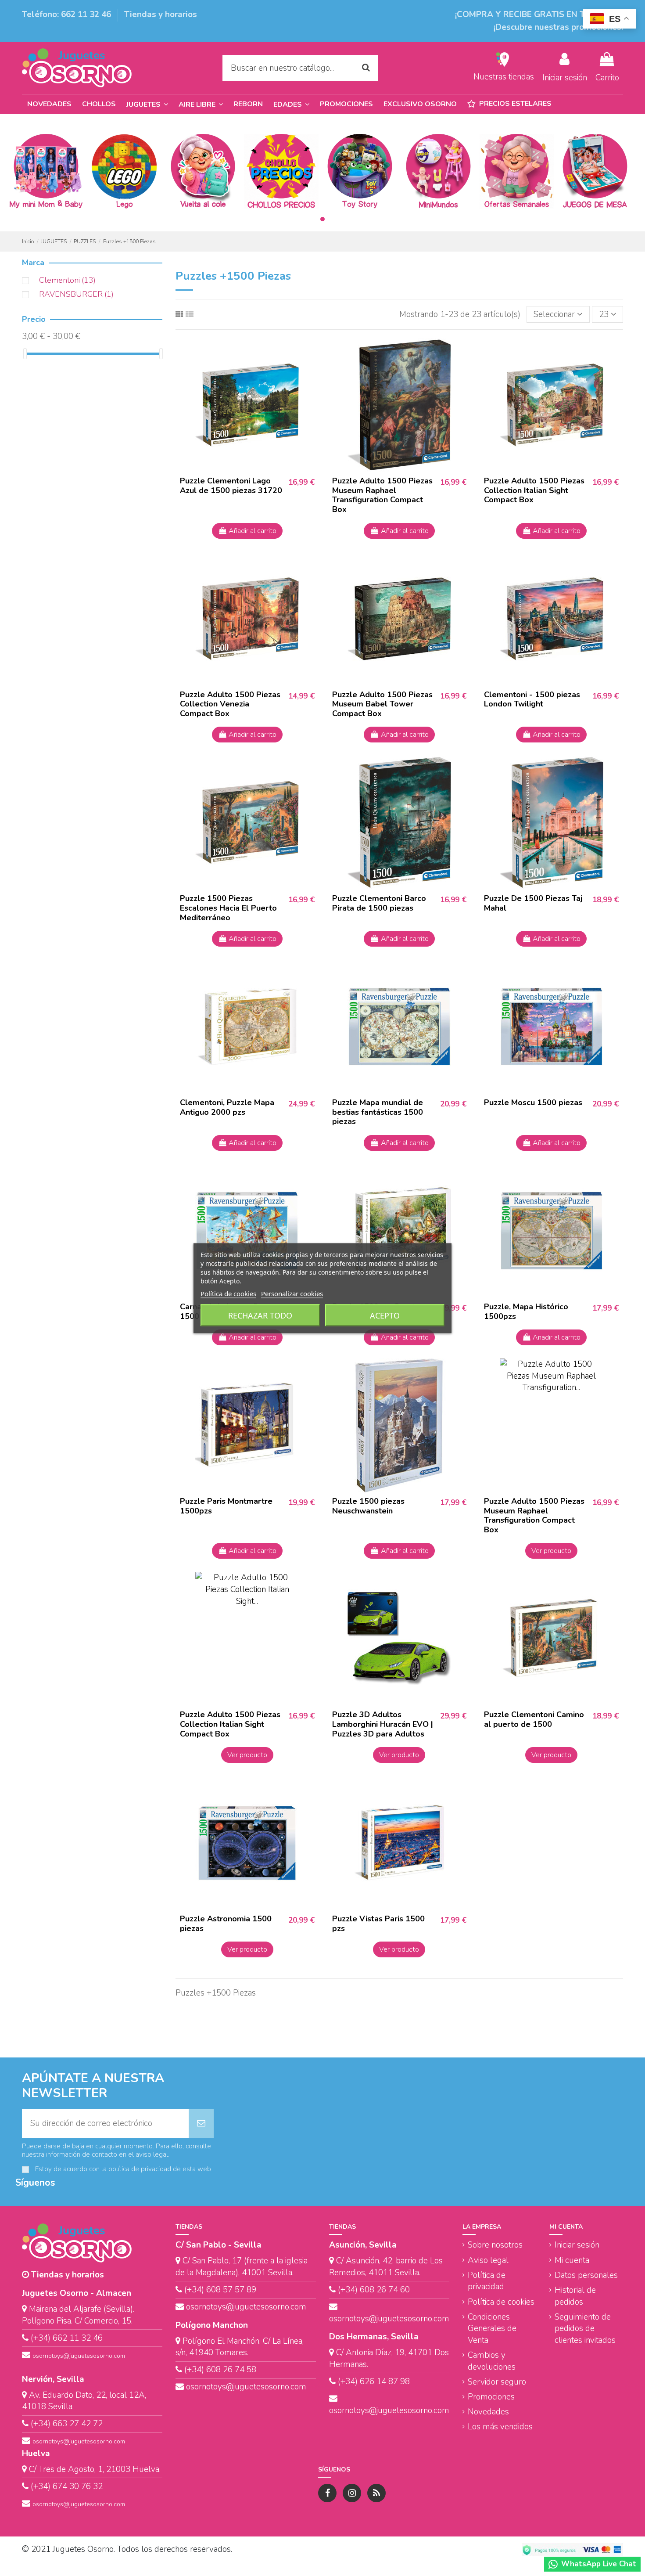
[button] (291, 104)
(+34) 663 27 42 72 (67, 2424)
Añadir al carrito (253, 531)
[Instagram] (352, 2493)
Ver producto (551, 1551)
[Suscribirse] (201, 2124)
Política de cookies (501, 2302)
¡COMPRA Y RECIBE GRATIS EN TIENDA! (535, 14)
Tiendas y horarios (161, 14)
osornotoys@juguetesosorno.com (79, 2356)
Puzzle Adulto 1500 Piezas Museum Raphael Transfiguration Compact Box (382, 495)
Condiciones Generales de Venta (492, 2329)
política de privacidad (140, 2169)
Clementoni (67, 280)
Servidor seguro (497, 2382)
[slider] (25, 354)
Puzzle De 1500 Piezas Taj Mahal (533, 903)
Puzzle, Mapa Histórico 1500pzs (526, 1311)
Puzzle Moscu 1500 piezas (533, 1102)
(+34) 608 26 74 (368, 2290)
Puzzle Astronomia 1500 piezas (226, 1924)
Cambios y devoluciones (492, 2361)
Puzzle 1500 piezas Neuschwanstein (368, 1506)
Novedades (488, 2412)
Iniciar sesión (577, 2245)
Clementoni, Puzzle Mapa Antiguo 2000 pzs (227, 1107)
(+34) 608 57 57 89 (220, 2290)
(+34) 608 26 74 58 (220, 2370)
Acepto (385, 1315)
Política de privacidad (487, 2281)
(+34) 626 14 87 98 (374, 2381)
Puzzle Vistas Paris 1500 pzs (378, 1924)
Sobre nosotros (495, 2245)
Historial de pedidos (575, 2296)
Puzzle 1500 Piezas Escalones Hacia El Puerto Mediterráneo (228, 908)
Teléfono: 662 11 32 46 (68, 14)
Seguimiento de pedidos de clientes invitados (585, 2329)
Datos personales (586, 2275)
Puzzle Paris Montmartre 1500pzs (226, 1506)
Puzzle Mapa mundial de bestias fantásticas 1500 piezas (378, 1112)
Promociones (491, 2397)
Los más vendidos (500, 2427)
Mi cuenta (572, 2260)
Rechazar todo (260, 1315)
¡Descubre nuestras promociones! (558, 27)
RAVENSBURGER (76, 294)
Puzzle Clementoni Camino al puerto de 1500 (534, 1719)
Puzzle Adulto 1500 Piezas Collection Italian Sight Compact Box (534, 490)
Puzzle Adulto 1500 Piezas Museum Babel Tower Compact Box (382, 704)
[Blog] (376, 2493)
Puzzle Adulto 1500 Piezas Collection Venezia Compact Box (230, 704)
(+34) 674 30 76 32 (67, 2486)
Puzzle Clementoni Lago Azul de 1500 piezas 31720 (231, 486)
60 (404, 2290)
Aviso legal (488, 2260)
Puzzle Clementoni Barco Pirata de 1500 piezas (379, 903)
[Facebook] (327, 2493)
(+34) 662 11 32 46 (67, 2338)
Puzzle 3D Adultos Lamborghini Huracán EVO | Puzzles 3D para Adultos (383, 1724)
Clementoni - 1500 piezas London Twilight (532, 699)
